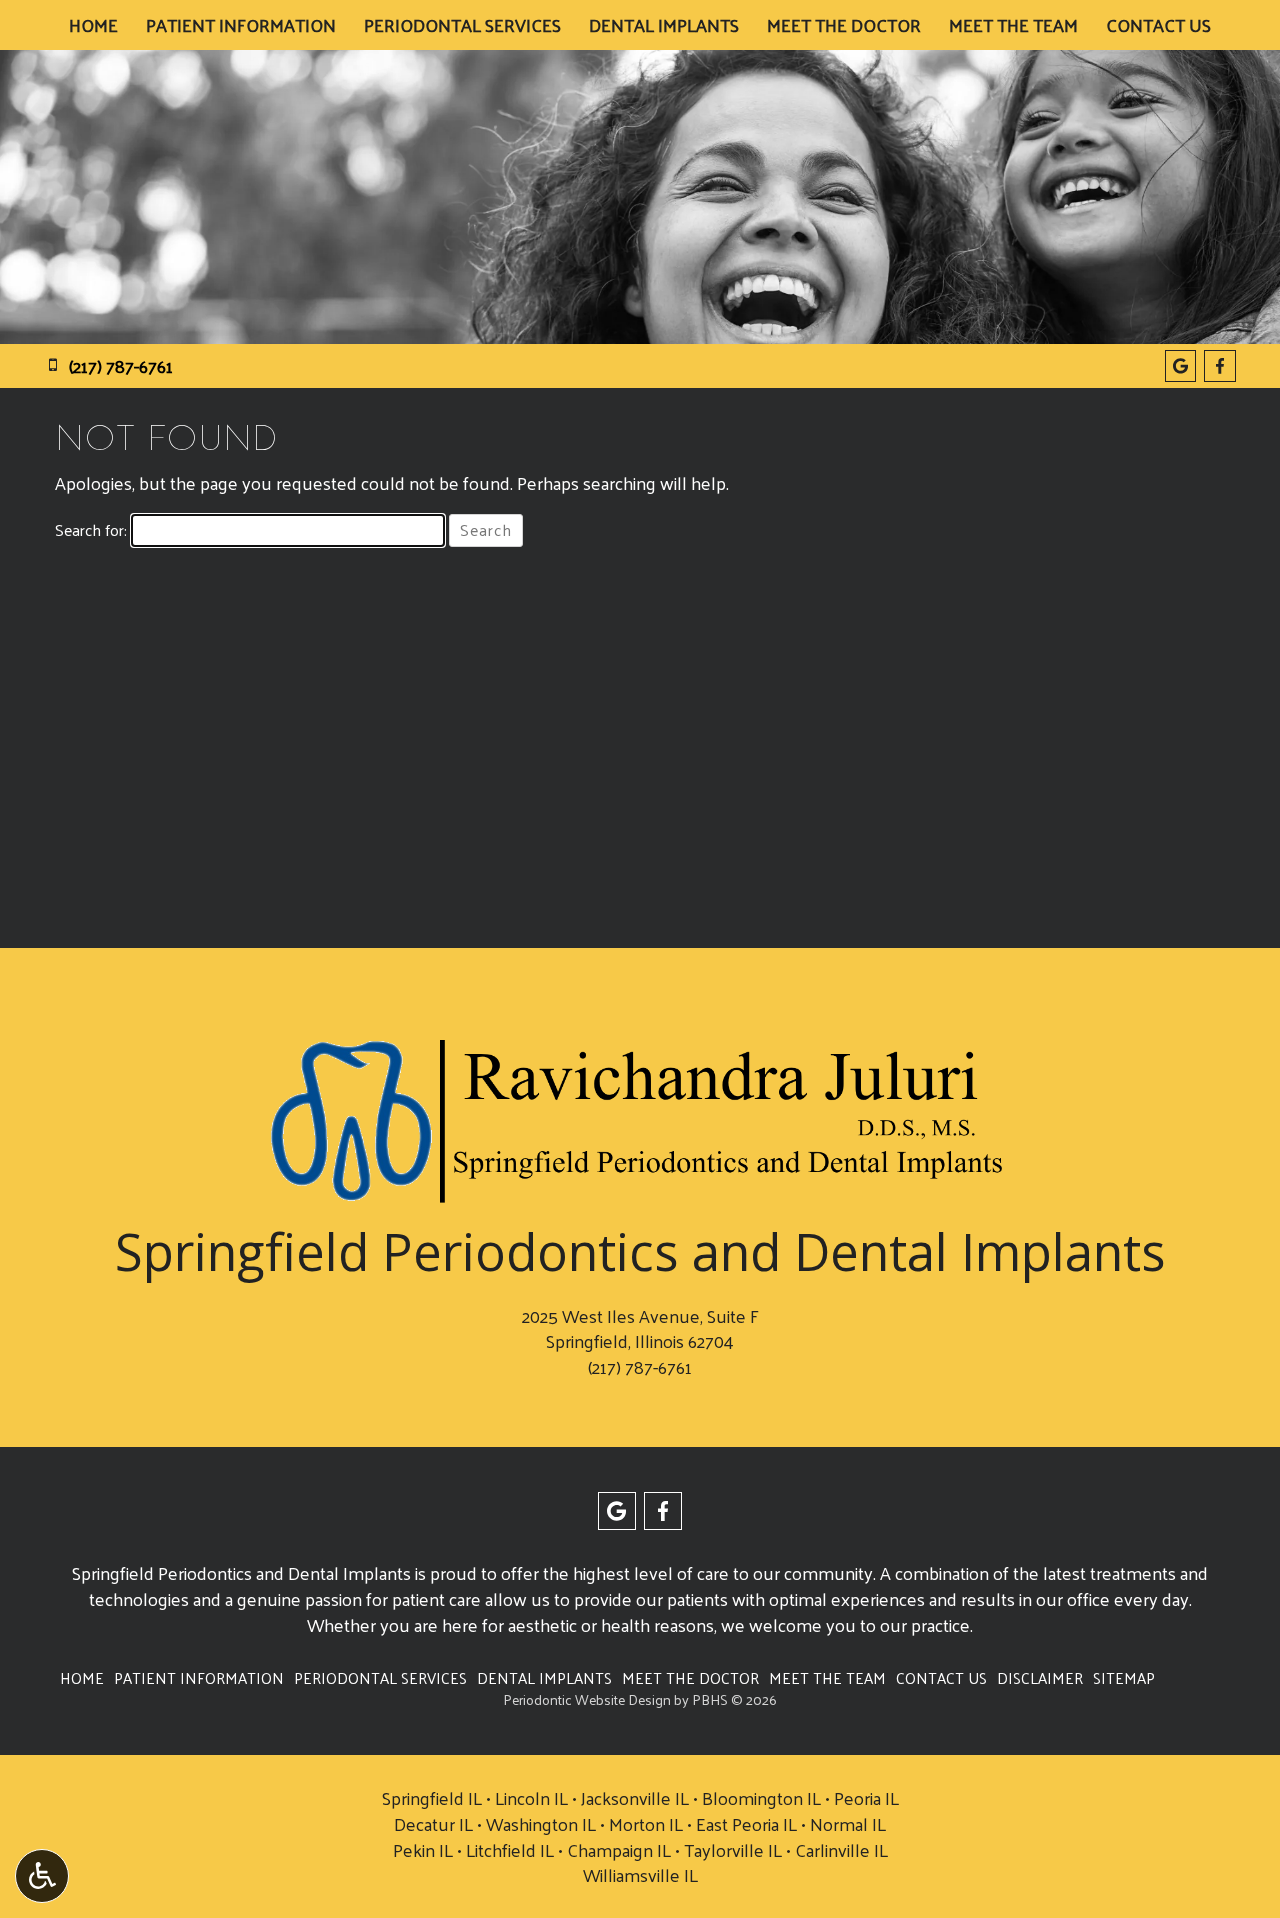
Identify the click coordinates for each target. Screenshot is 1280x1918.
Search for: (91, 530)
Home (93, 25)
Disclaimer (1040, 1678)
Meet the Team (1013, 25)
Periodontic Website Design (587, 1699)
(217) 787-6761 (640, 1366)
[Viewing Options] (42, 1876)
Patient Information (241, 25)
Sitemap (1124, 1678)
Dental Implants (664, 25)
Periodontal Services (462, 25)
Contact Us (1158, 25)
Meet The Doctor (844, 25)
